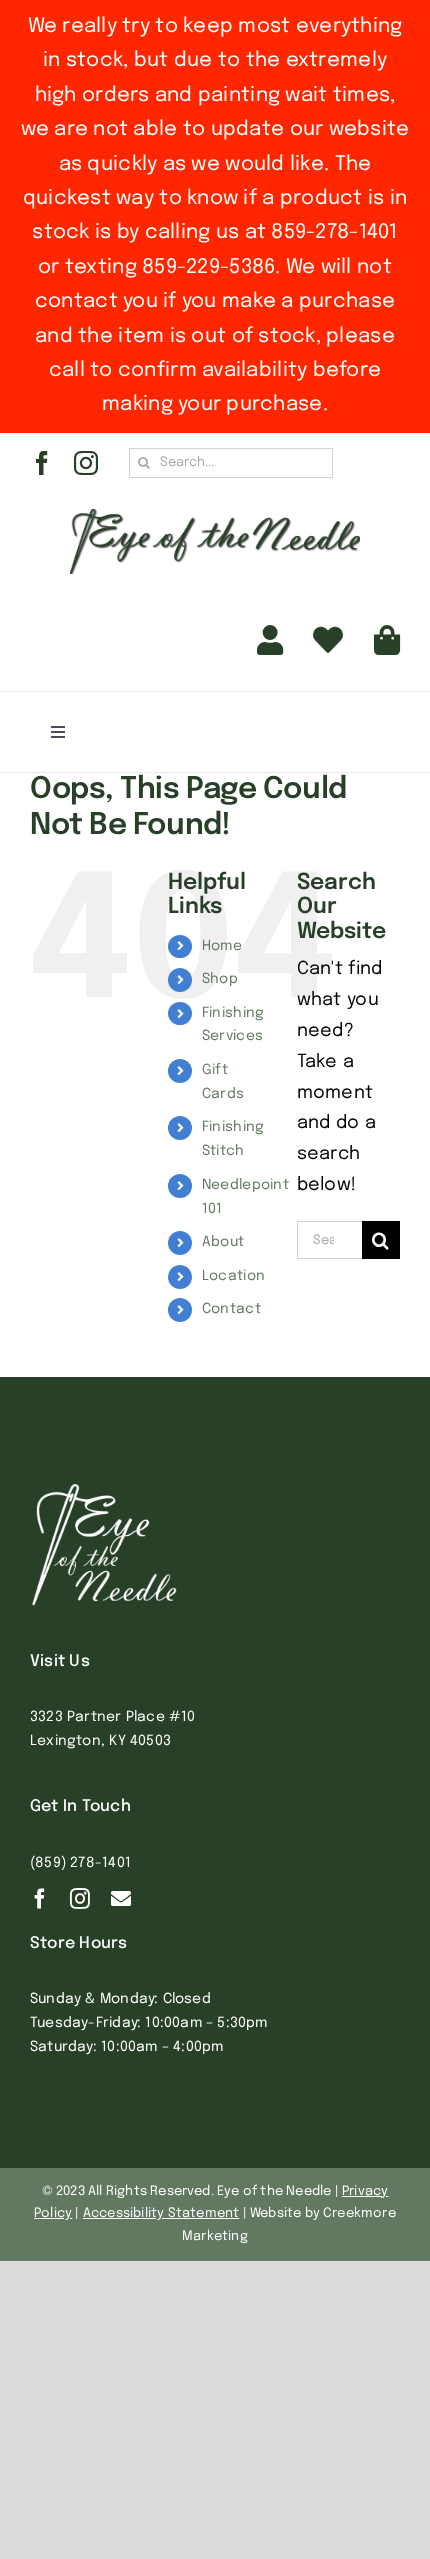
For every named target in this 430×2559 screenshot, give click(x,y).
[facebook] (42, 463)
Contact (231, 1309)
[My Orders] (328, 640)
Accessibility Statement (161, 2213)
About (223, 1242)
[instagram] (86, 463)
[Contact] (121, 1899)
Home (222, 946)
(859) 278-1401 (80, 1863)
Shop (220, 979)
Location (233, 1276)
